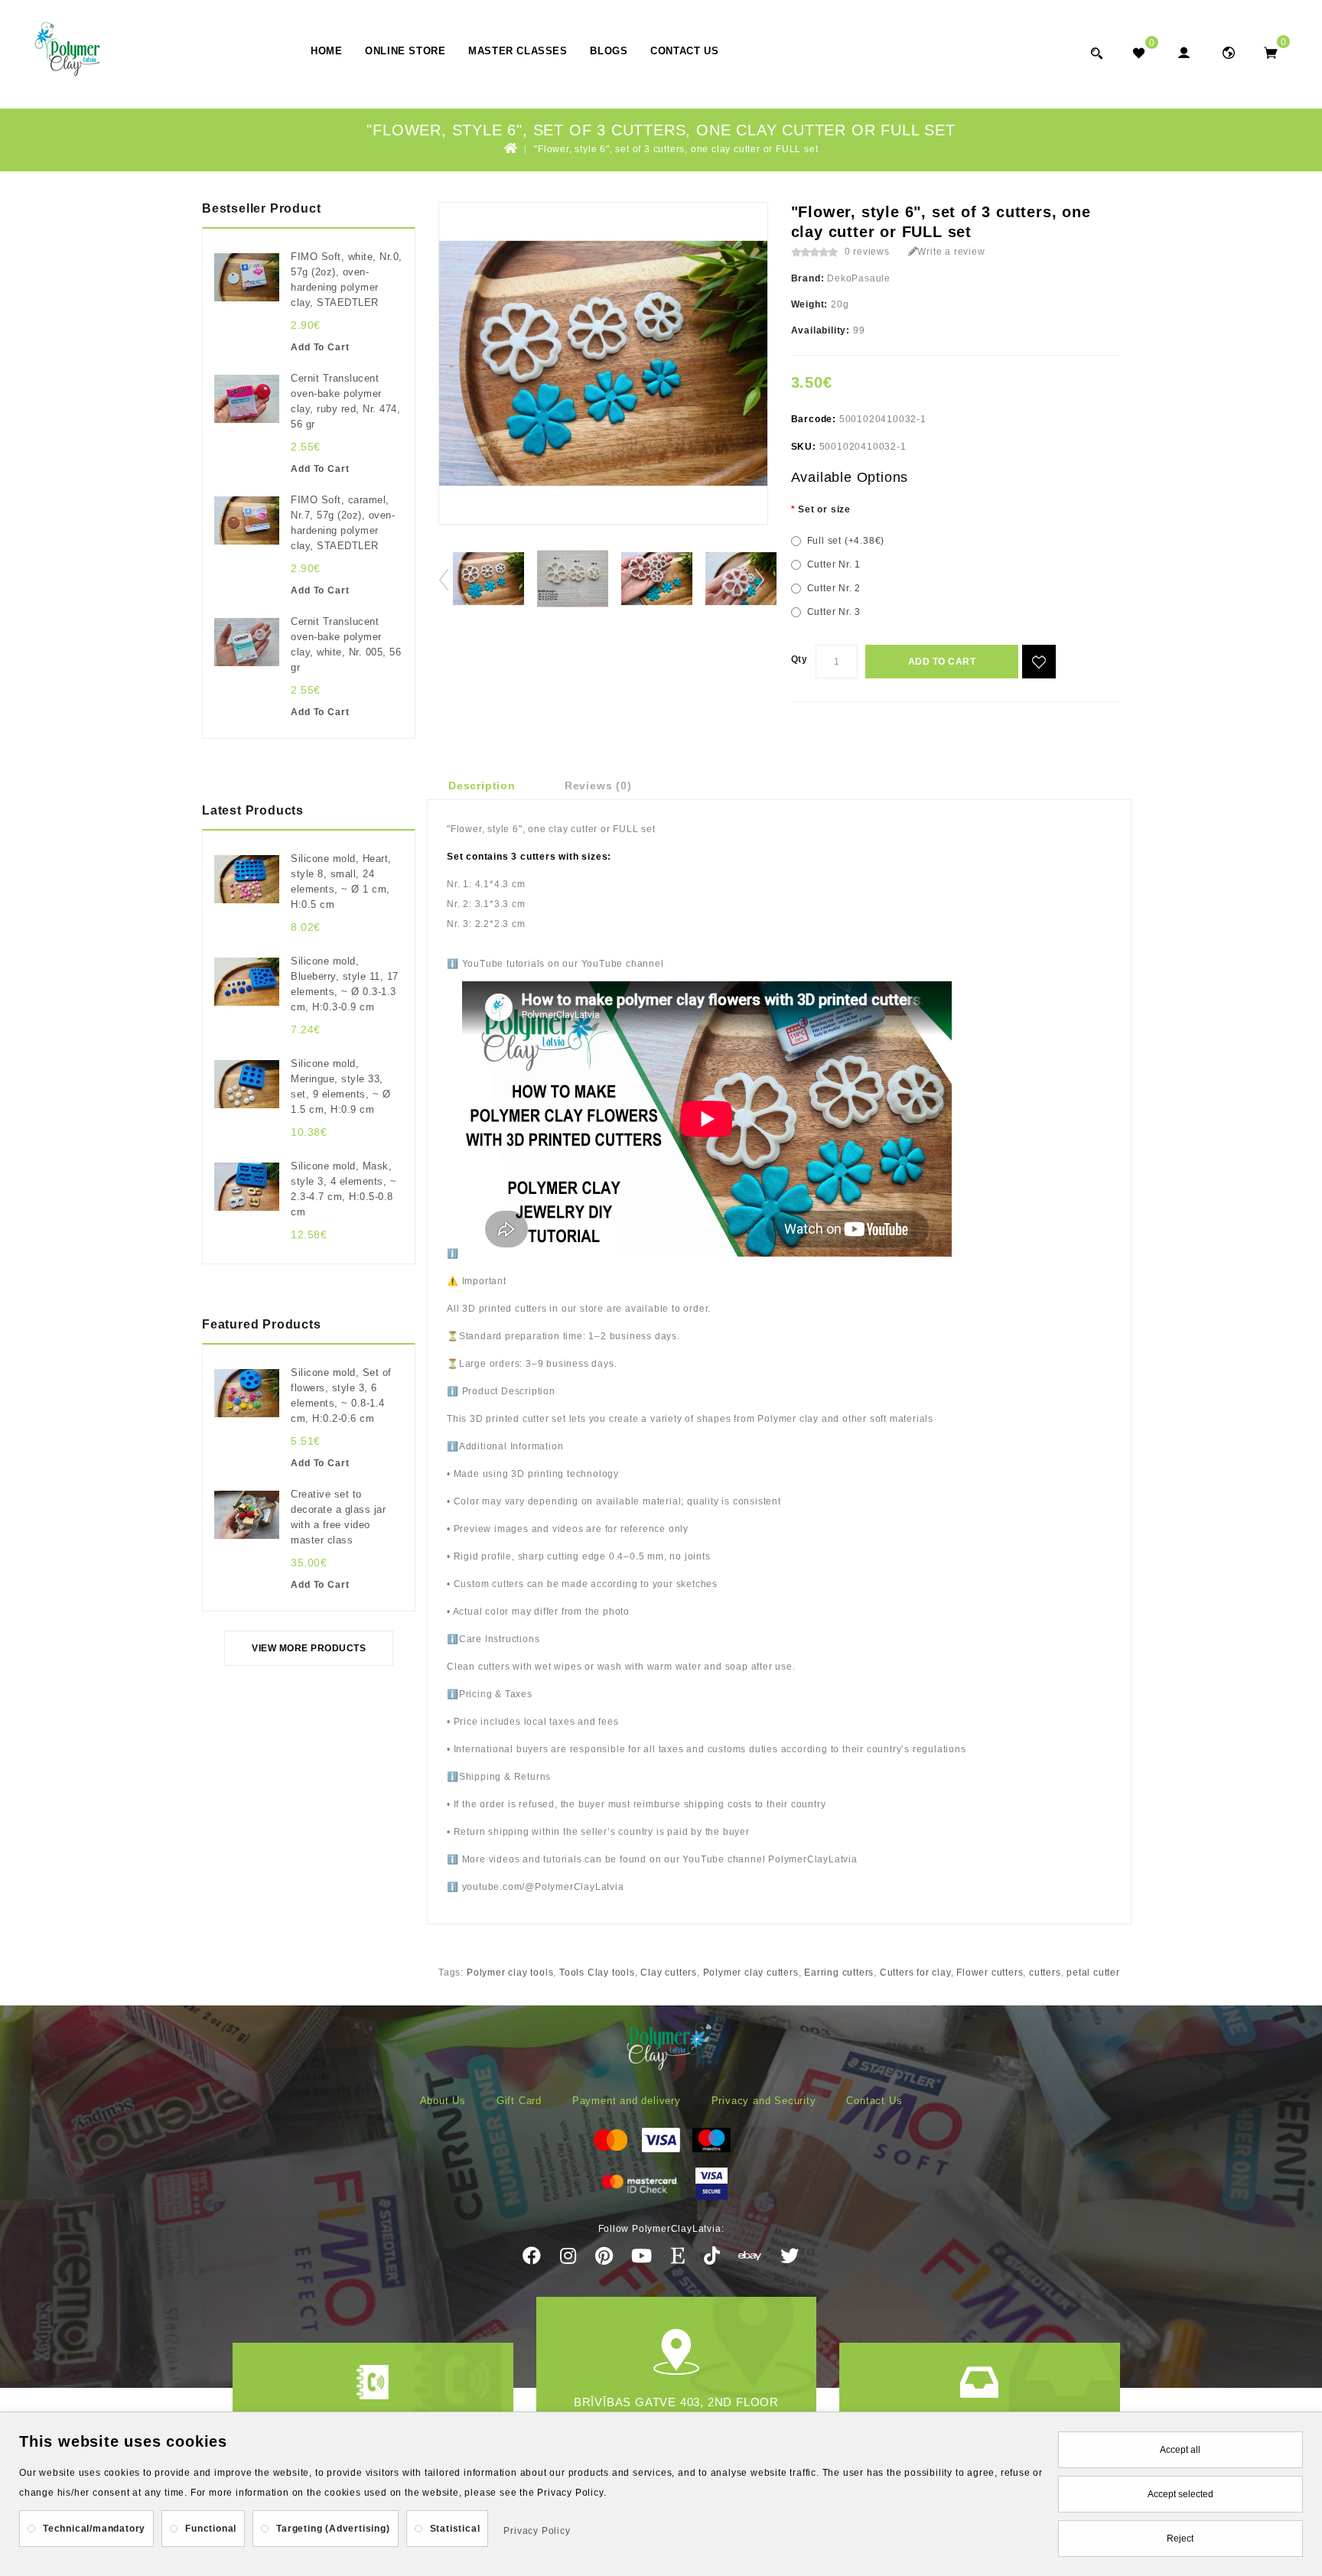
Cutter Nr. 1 (834, 564)
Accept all (1180, 2450)
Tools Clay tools (597, 1973)
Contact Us (684, 51)
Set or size (824, 509)
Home (326, 51)
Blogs (609, 51)
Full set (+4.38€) (846, 541)
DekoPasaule (859, 278)
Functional (211, 2529)
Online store (405, 51)
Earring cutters (839, 1973)
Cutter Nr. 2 (834, 588)
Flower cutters (990, 1973)
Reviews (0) (598, 785)
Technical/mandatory (94, 2529)
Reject (1180, 2539)
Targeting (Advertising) (333, 2529)
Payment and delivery (627, 2101)
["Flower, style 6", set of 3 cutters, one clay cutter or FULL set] (488, 579)
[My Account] (1183, 52)
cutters (1045, 1973)
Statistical (455, 2529)
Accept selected (1180, 2494)
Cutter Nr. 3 (834, 612)
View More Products (309, 1648)
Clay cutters (669, 1973)
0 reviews (867, 252)
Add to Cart (942, 662)
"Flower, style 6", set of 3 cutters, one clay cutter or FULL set (676, 149)
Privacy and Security (764, 2101)
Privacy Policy (537, 2531)
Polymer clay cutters (751, 1973)
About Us (443, 2101)
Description (482, 785)
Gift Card (519, 2101)
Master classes (518, 51)
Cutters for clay (915, 1973)
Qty (799, 659)
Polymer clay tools (510, 1973)
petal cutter (1093, 1973)
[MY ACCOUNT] (1228, 52)
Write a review (951, 252)
